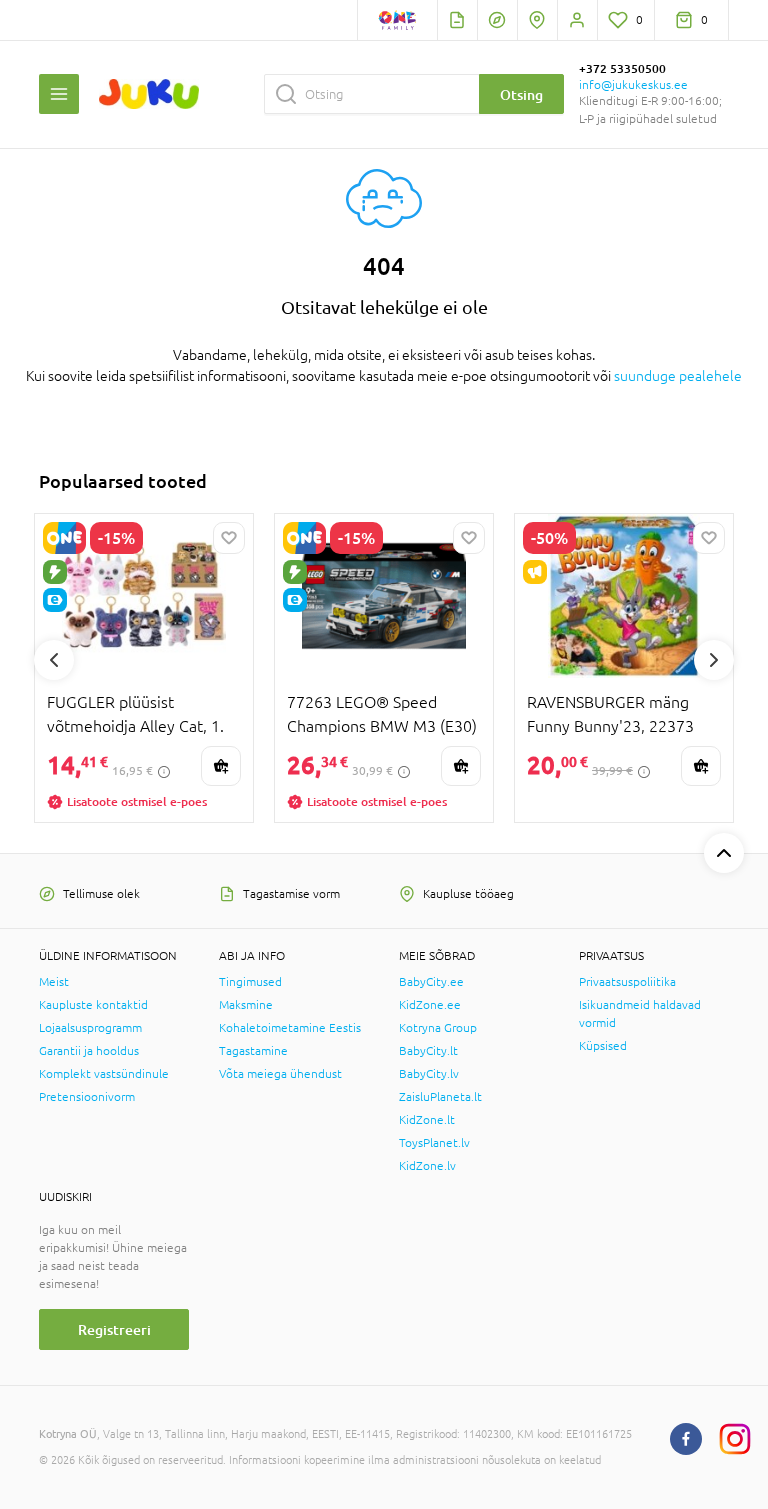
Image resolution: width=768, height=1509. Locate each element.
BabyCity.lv (429, 1074)
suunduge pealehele (678, 376)
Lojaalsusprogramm (90, 1028)
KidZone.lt (427, 1120)
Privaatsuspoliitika (627, 982)
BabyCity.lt (428, 1051)
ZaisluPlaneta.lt (440, 1097)
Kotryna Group (438, 1028)
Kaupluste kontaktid (93, 1005)
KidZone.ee (430, 1005)
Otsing (521, 94)
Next (714, 660)
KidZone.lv (427, 1166)
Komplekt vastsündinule (104, 1074)
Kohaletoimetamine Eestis (290, 1028)
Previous (54, 660)
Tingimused (250, 982)
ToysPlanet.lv (434, 1143)
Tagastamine (253, 1051)
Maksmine (246, 1005)
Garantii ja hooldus (89, 1051)
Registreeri (114, 1329)
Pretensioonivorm (87, 1097)
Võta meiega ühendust (280, 1074)
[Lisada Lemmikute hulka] (229, 538)
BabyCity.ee (431, 982)
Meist (54, 982)
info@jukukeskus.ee (633, 85)
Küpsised (603, 1046)
